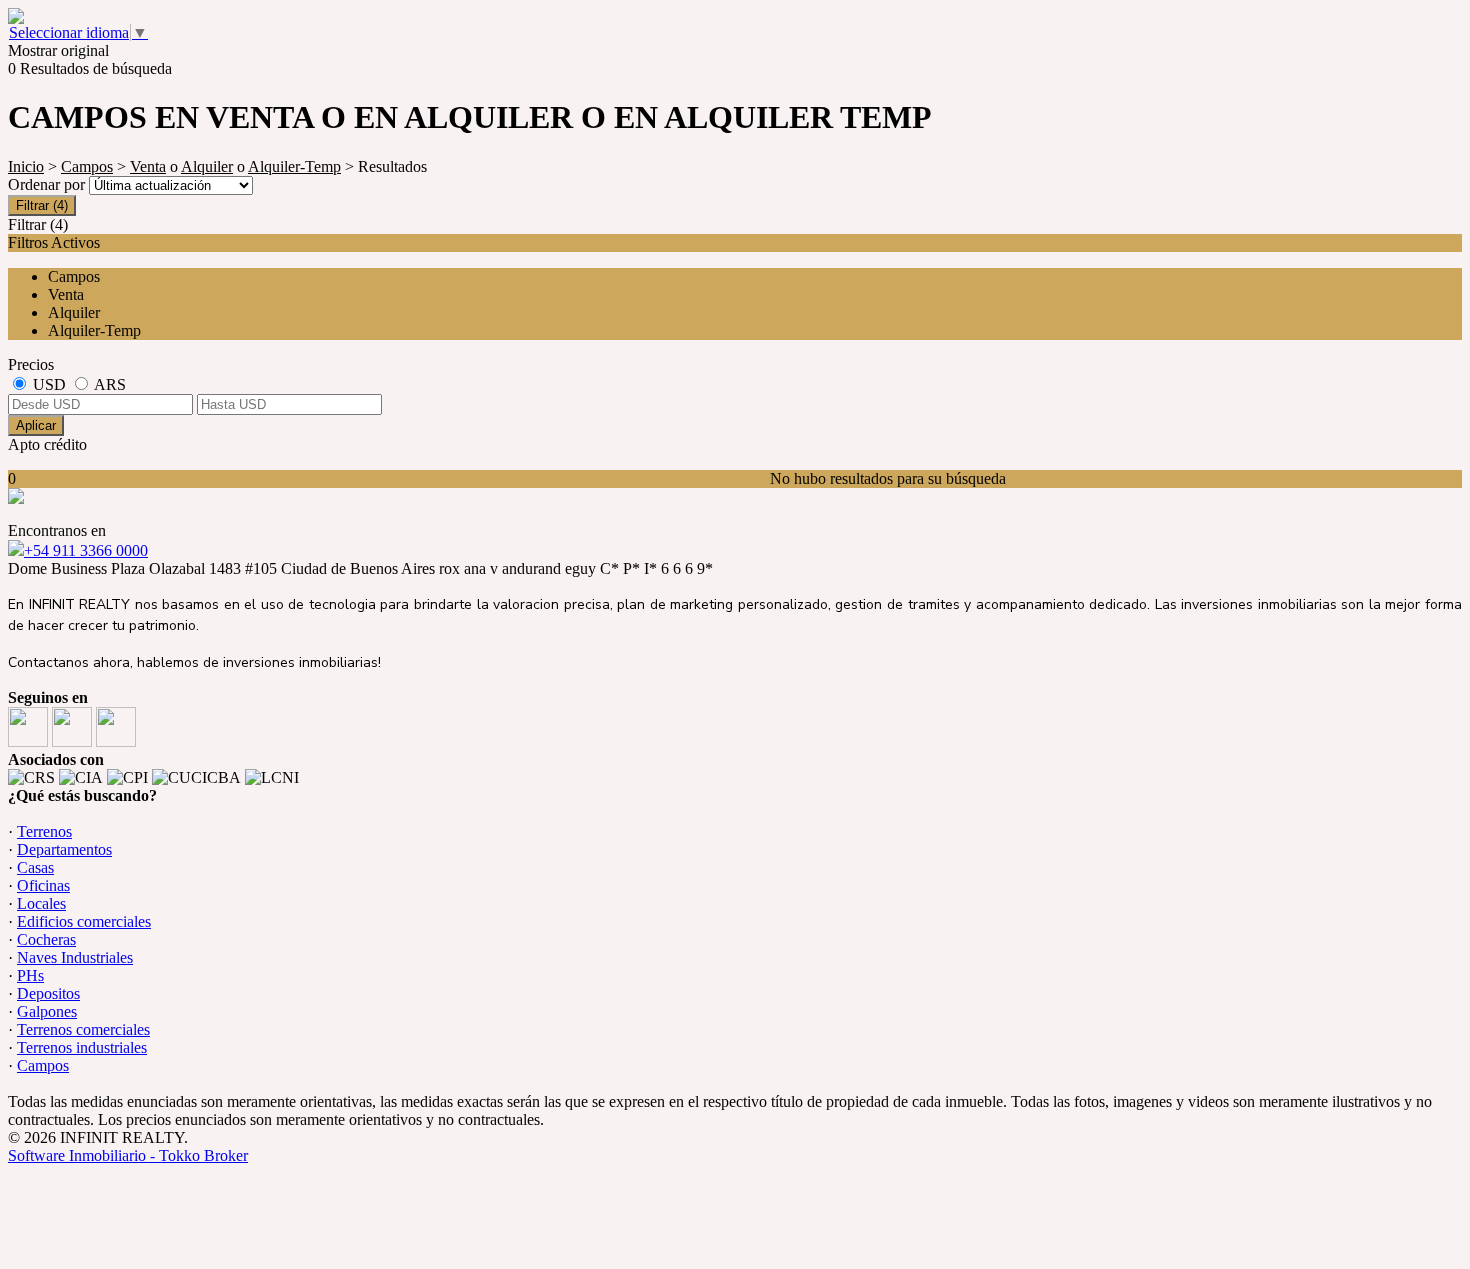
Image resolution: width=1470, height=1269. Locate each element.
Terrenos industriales (82, 1047)
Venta (148, 166)
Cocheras (46, 939)
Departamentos (64, 849)
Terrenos (44, 831)
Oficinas (43, 885)
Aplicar (36, 425)
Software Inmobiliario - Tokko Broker (128, 1155)
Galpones (47, 1011)
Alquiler (207, 166)
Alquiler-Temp (294, 166)
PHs (30, 975)
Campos (87, 166)
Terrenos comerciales (83, 1029)
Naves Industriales (75, 957)
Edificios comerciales (84, 921)
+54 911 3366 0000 (86, 550)
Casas (35, 867)
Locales (41, 903)
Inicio (26, 166)
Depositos (48, 993)
